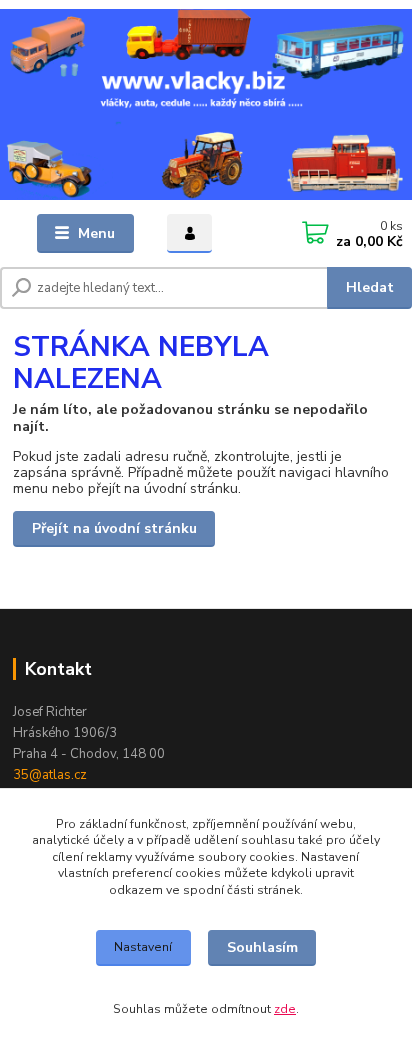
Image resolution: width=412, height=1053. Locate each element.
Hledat (370, 287)
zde (285, 1009)
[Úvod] (206, 104)
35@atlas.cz (50, 775)
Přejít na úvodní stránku (114, 528)
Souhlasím (262, 947)
